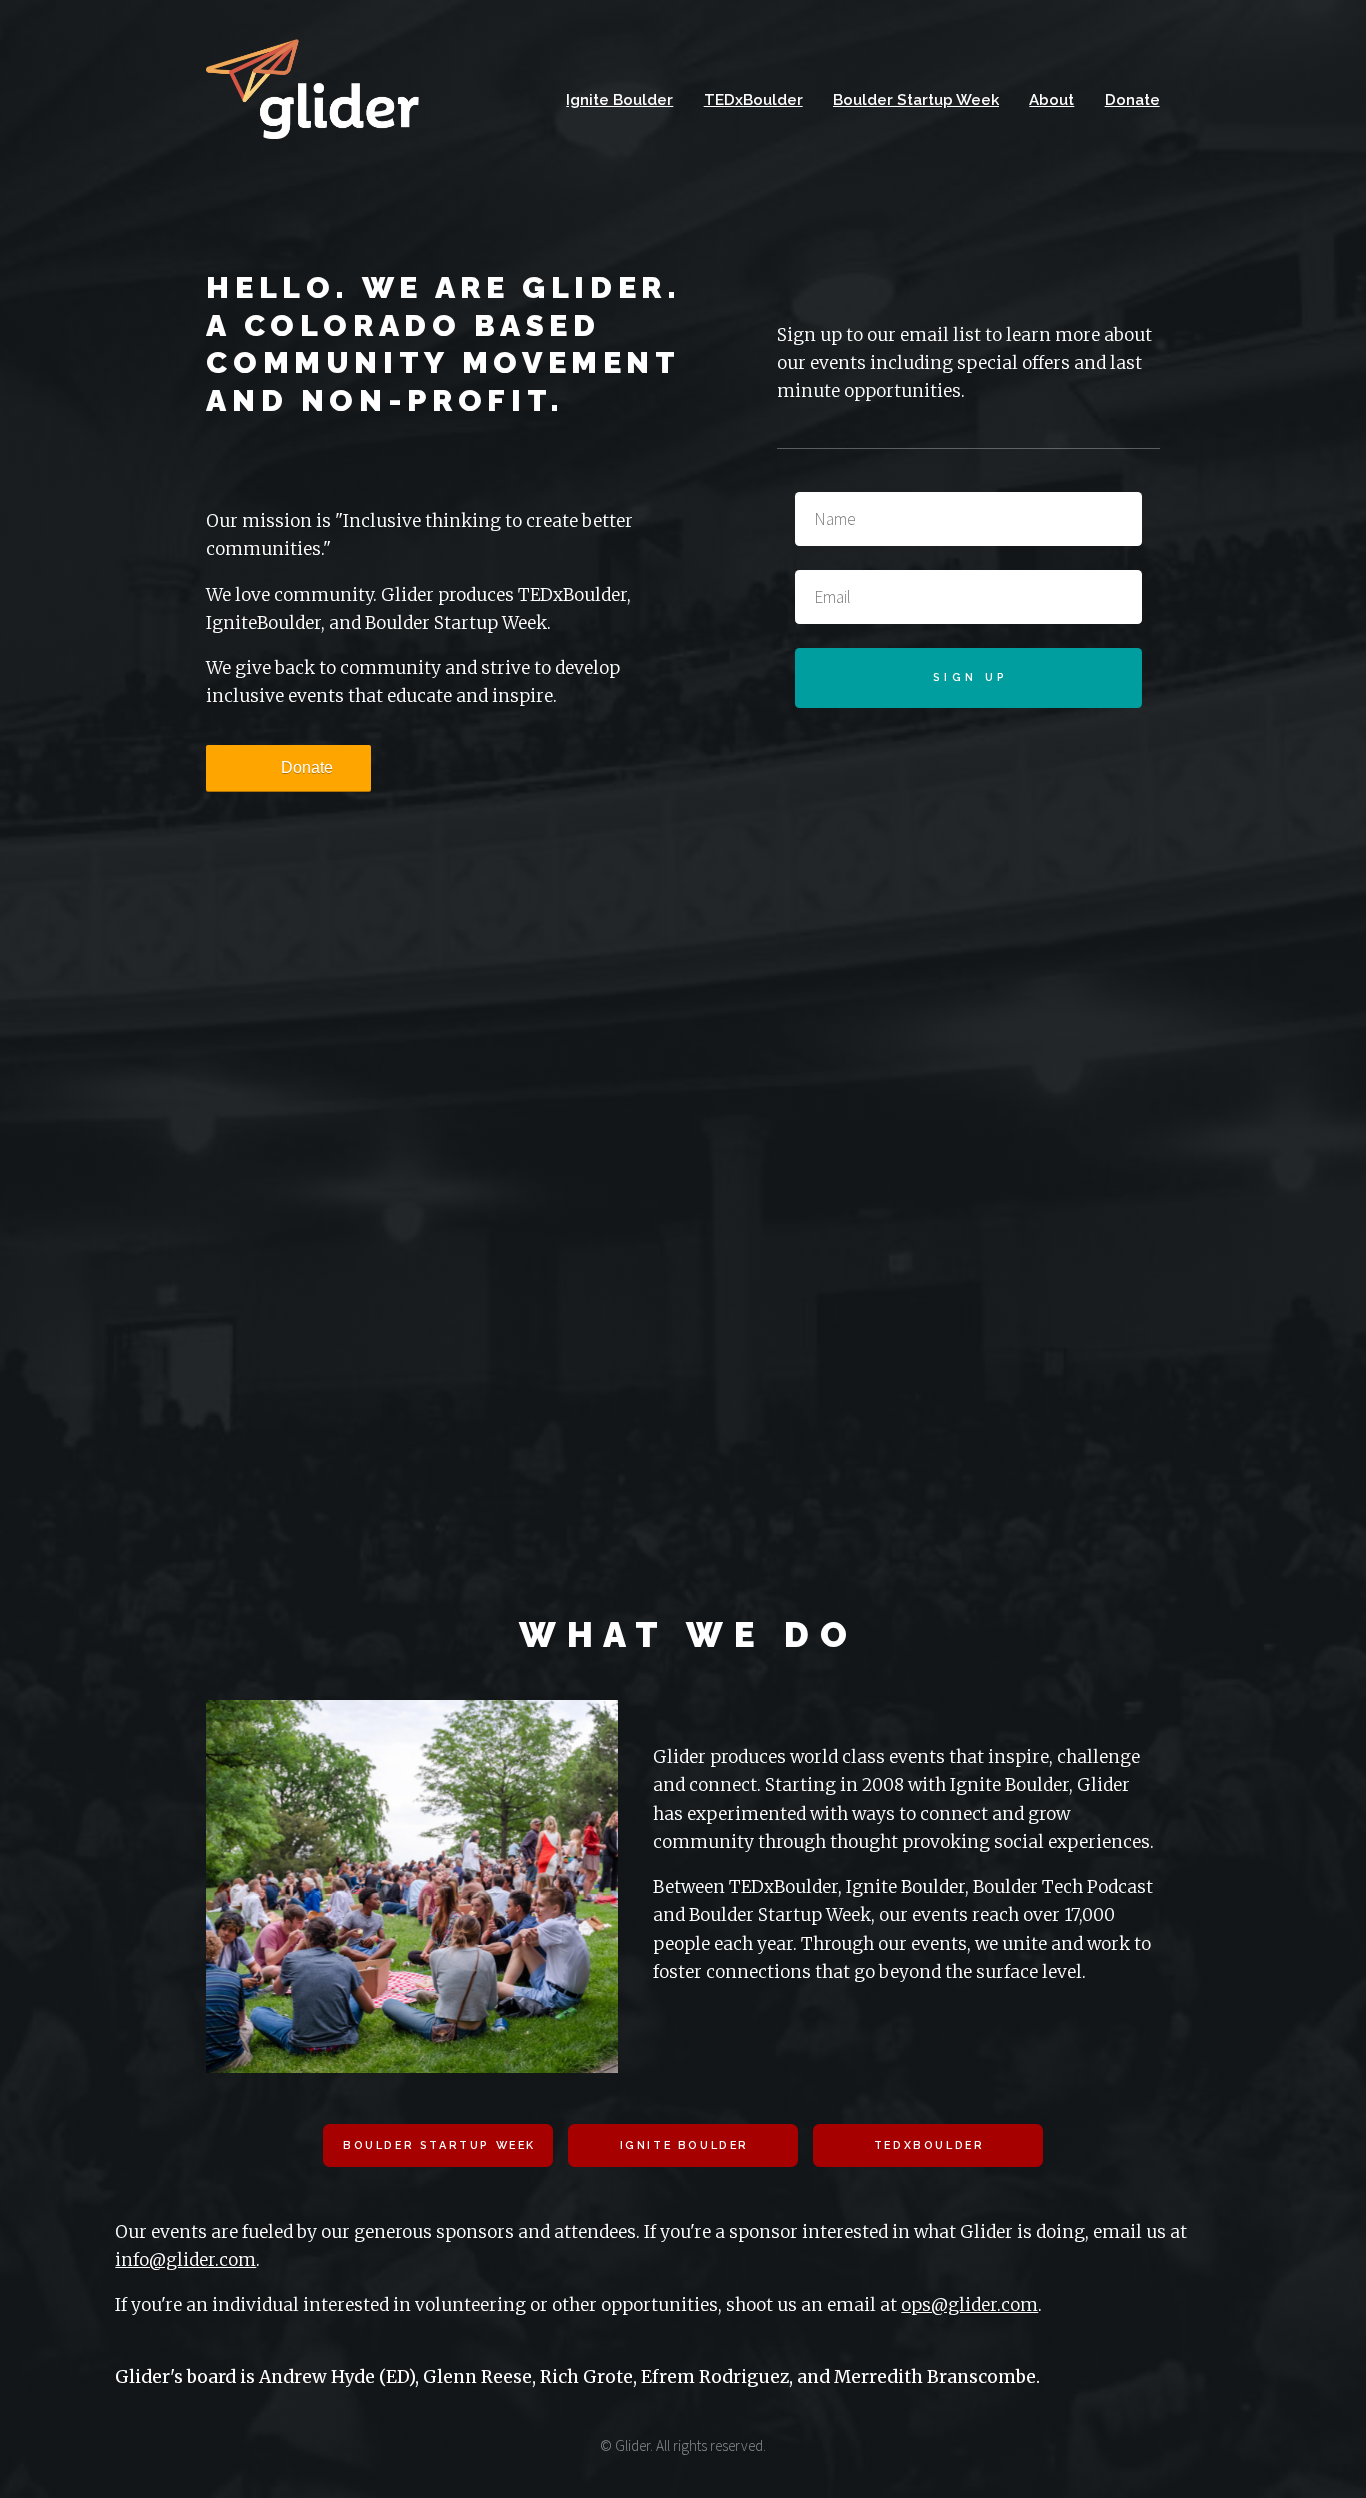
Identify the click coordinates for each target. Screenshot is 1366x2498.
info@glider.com (185, 2260)
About (1051, 100)
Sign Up (970, 677)
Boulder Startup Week (916, 100)
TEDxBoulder (753, 100)
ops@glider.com (969, 2305)
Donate (1132, 100)
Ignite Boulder (619, 100)
